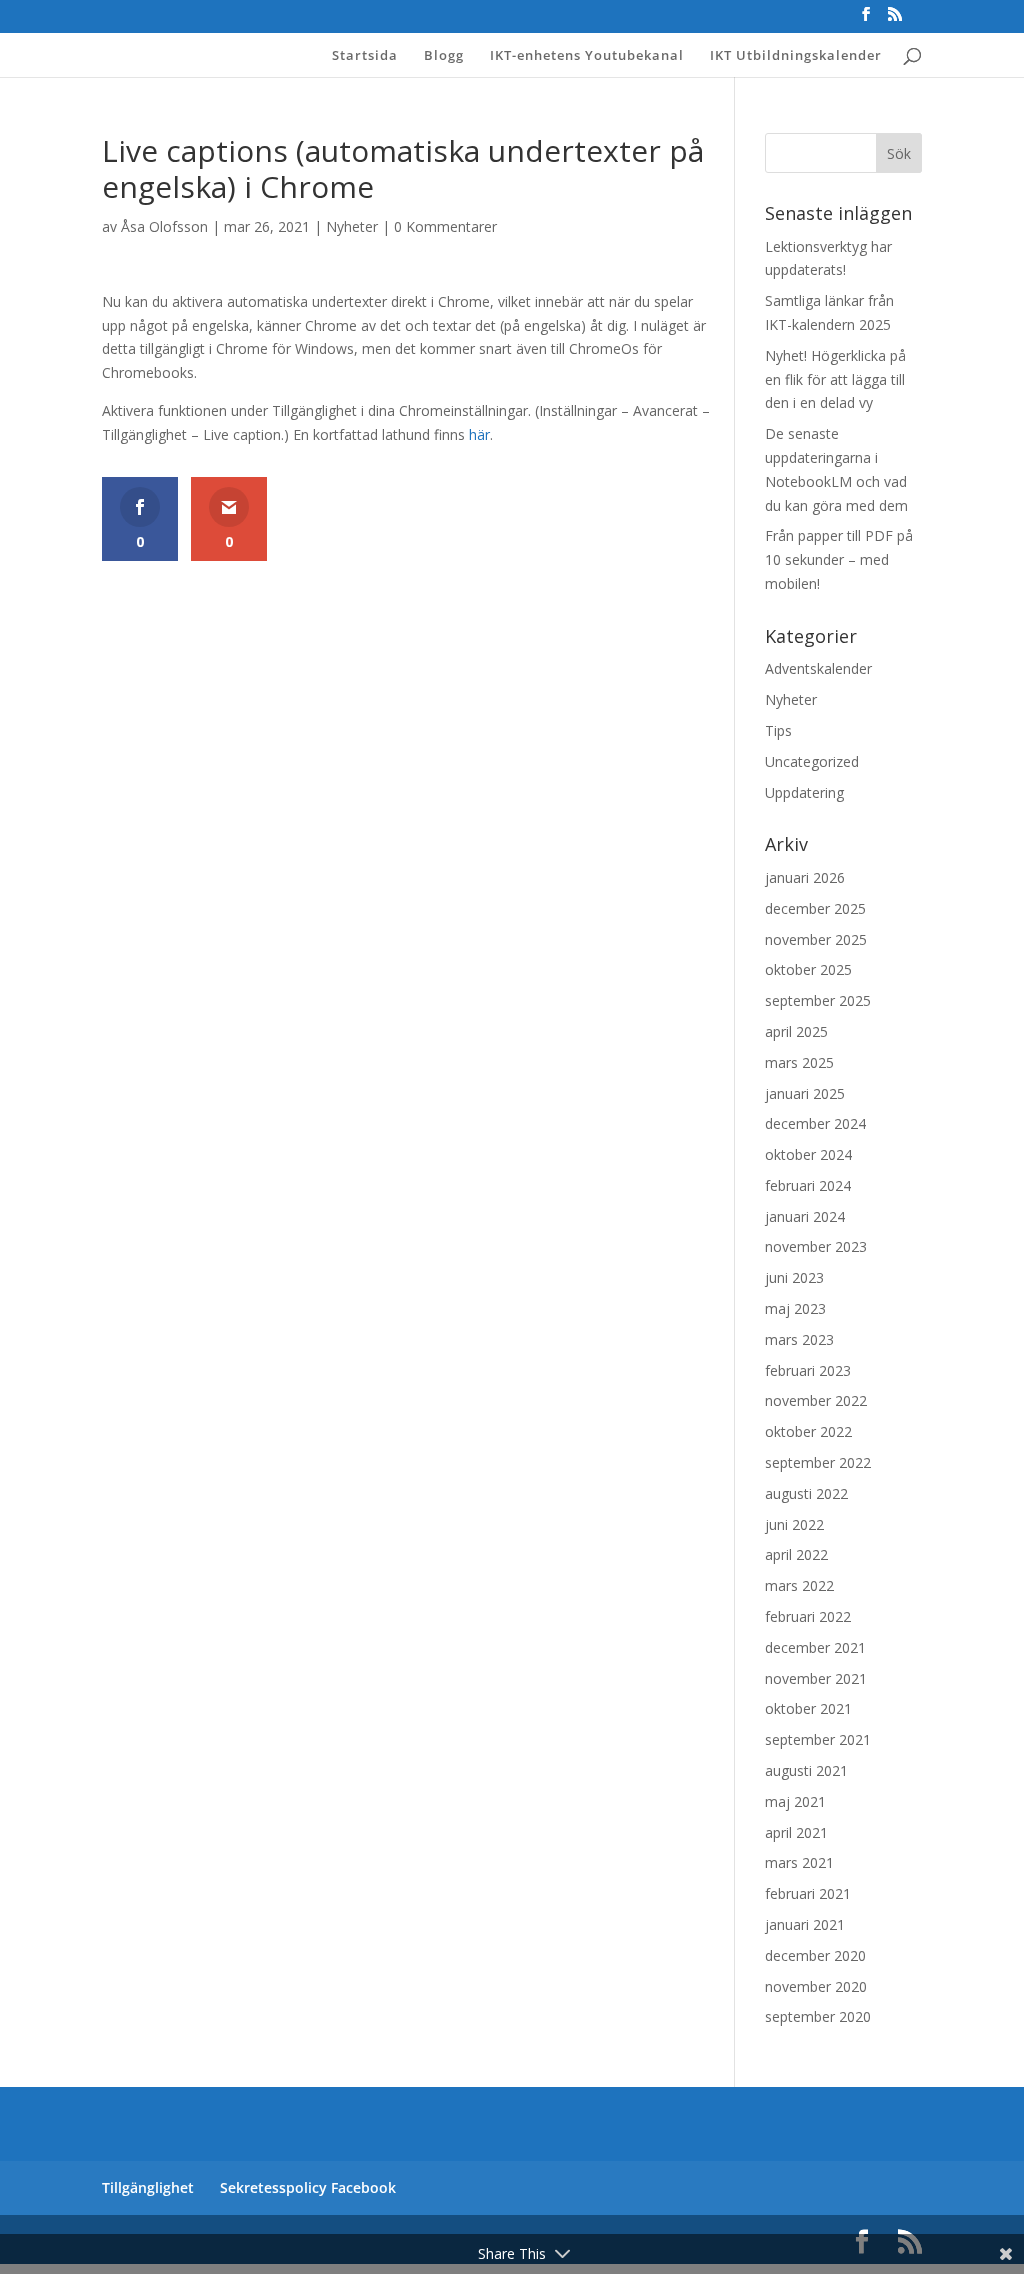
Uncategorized (812, 761)
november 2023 (816, 1246)
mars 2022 (799, 1585)
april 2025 (796, 1031)
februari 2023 (808, 1370)
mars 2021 (799, 1862)
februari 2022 (808, 1616)
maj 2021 (795, 1801)
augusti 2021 (806, 1770)
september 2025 (818, 1000)
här (479, 434)
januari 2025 (805, 1093)
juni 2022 (794, 1524)
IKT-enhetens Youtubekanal (587, 56)
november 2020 (816, 1986)
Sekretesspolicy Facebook (308, 2187)
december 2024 (815, 1123)
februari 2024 (808, 1185)
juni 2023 (794, 1277)
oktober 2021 (808, 1708)
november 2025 (816, 939)
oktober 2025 (808, 969)
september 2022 (818, 1462)
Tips (778, 730)
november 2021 (816, 1678)
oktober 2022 (808, 1431)
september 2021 (818, 1739)
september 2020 (818, 2016)
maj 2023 (795, 1308)
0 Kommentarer (445, 226)
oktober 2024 (808, 1154)
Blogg (444, 56)
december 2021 (815, 1647)
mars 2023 (799, 1339)
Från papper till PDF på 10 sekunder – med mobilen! (839, 559)
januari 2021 (805, 1924)
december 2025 (815, 908)
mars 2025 (799, 1062)
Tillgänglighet (148, 2187)
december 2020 (815, 1955)
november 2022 (816, 1400)
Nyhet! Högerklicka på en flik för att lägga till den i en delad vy (835, 379)
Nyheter (352, 226)
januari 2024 (805, 1216)
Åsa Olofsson (164, 226)
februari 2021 (808, 1893)
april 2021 (796, 1832)
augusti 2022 (806, 1493)
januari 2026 (805, 877)
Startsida (365, 56)
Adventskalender (818, 668)
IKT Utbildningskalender (796, 56)
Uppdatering (804, 792)
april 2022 (796, 1554)
